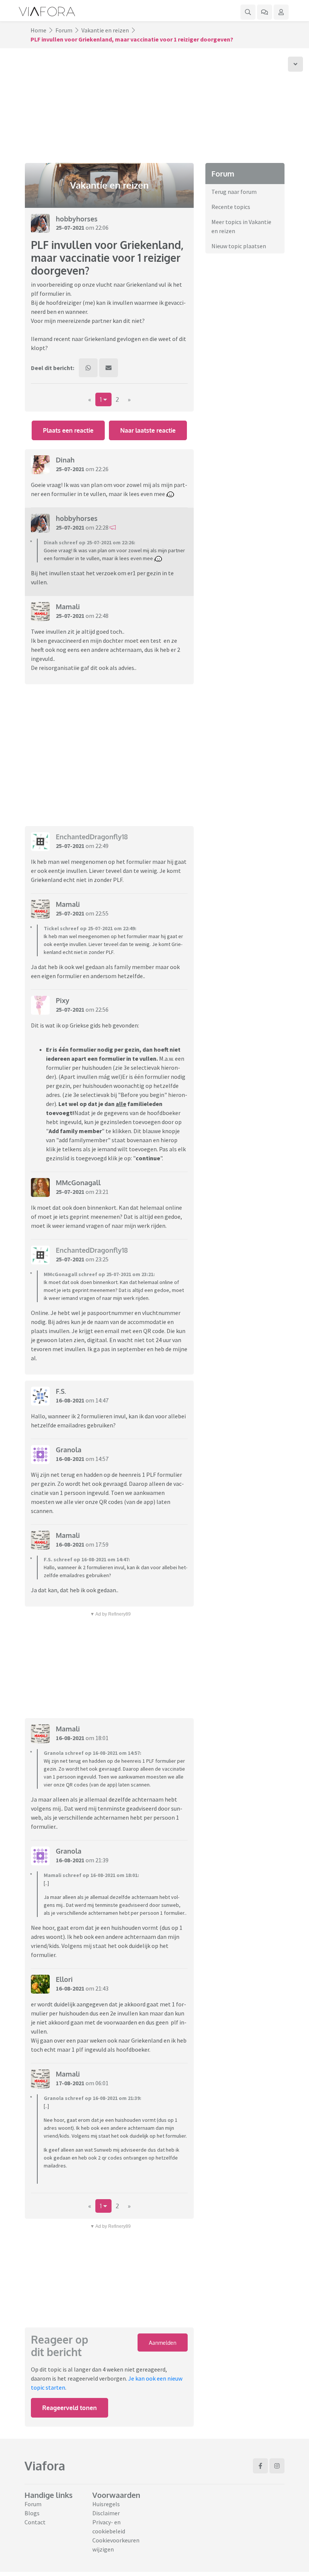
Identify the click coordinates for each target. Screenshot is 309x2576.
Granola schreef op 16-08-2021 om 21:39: (93, 2098)
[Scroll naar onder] (295, 64)
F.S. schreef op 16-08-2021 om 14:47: (87, 1559)
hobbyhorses (77, 219)
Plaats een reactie (68, 430)
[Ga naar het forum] (265, 12)
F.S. (61, 1391)
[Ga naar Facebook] (260, 2466)
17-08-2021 (70, 2083)
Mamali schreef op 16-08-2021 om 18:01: (91, 1875)
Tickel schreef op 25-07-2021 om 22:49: (90, 928)
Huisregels (106, 2504)
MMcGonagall (78, 1183)
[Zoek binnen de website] (248, 12)
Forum (64, 30)
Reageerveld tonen (70, 2408)
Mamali (68, 607)
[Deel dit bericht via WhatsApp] (88, 368)
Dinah (65, 460)
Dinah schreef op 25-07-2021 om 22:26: (89, 542)
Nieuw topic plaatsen (239, 246)
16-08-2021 (70, 1400)
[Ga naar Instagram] (277, 2466)
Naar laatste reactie (148, 430)
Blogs (32, 2513)
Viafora (45, 2466)
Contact (35, 2522)
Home (38, 30)
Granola (69, 1450)
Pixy (63, 1000)
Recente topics (231, 207)
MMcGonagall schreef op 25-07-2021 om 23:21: (99, 1274)
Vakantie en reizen (105, 30)
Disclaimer (106, 2513)
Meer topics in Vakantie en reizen (241, 226)
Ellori (64, 1979)
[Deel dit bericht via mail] (109, 368)
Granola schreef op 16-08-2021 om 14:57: (93, 1753)
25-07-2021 (70, 227)
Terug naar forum (234, 192)
